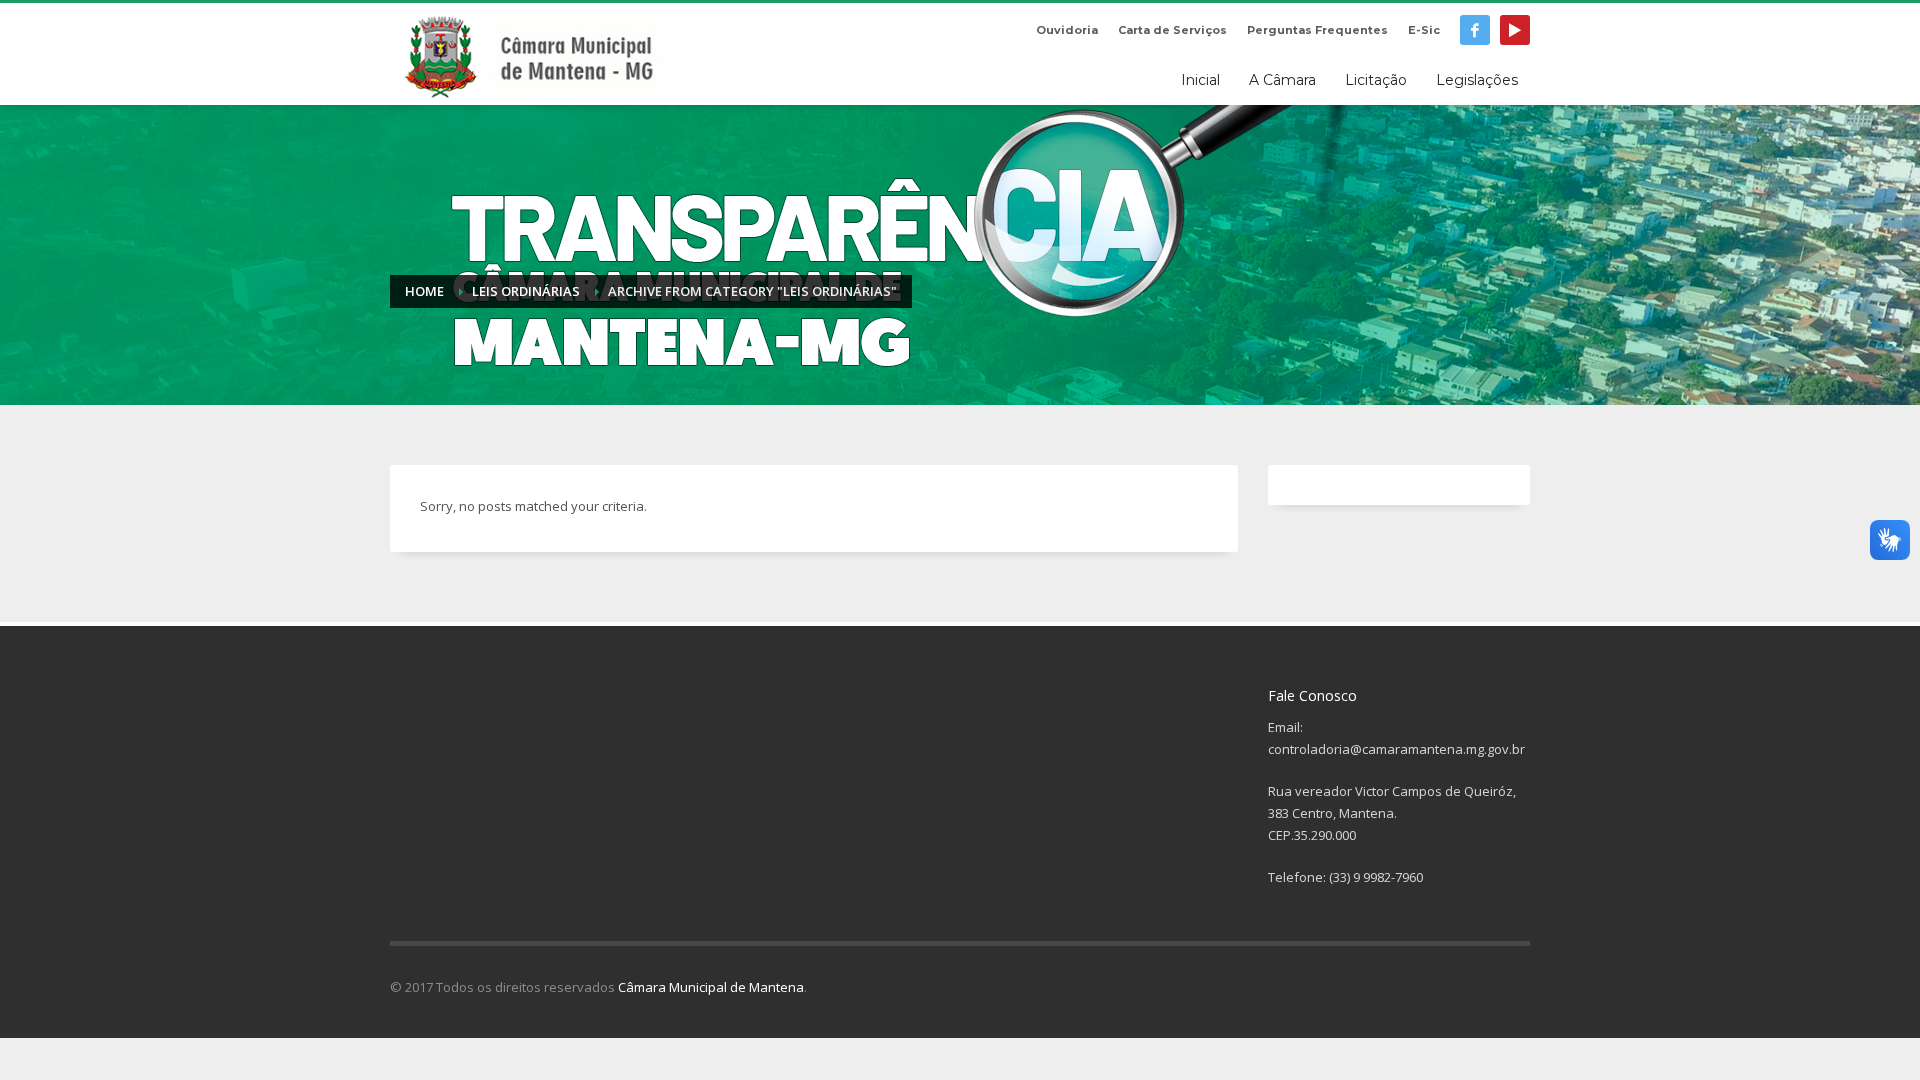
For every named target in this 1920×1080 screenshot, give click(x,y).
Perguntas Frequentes (1317, 30)
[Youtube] (1515, 30)
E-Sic (1424, 30)
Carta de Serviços (1172, 30)
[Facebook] (1475, 30)
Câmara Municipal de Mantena (711, 987)
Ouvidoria (1067, 30)
